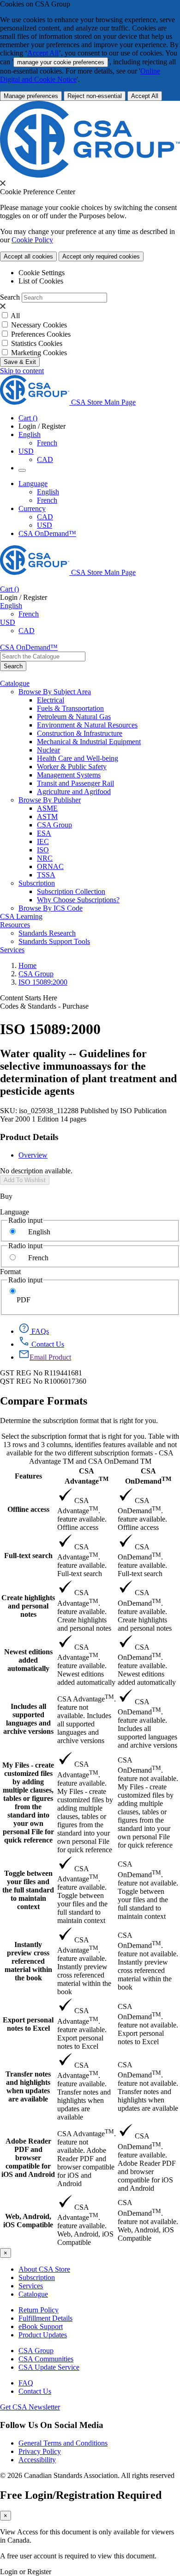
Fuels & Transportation (70, 708)
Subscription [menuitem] (37, 883)
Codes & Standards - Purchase (44, 1006)
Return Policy (39, 2310)
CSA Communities (46, 2359)
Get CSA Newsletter (30, 2407)
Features (28, 1476)
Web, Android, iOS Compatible (28, 2221)
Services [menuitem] (12, 950)
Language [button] (33, 484)
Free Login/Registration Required (81, 2495)
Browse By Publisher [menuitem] (50, 800)
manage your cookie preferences (61, 62)
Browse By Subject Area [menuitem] (55, 692)
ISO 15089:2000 (43, 982)
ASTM (47, 817)
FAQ (26, 2383)
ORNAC (50, 866)
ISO (43, 850)
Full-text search (28, 1556)
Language (15, 1212)
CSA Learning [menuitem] (21, 916)
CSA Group (54, 825)
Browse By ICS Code (51, 908)
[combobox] (43, 656)
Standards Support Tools (54, 941)
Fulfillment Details (45, 2318)
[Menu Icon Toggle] (22, 470)
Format (10, 1272)
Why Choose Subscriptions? (78, 900)
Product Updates (43, 2335)
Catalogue (33, 2294)
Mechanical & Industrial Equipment (89, 742)
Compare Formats (44, 1401)
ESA (44, 833)
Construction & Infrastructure (80, 733)
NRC (45, 858)
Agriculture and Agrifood (74, 792)
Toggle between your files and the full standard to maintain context (28, 1890)
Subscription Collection (71, 891)
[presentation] (3, 183)
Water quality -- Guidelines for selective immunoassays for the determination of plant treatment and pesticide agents (88, 1072)
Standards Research (47, 933)
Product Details (29, 1137)
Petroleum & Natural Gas (74, 717)
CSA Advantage (87, 1476)
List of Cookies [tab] (41, 281)
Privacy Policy (40, 2451)
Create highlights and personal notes (28, 1606)
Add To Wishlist (25, 1180)
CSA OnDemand (148, 1476)
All (15, 316)
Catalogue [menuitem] (15, 683)
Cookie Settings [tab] (42, 273)
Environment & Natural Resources (87, 725)
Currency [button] (32, 508)
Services (31, 2286)
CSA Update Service (49, 2367)
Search (10, 297)
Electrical (51, 700)
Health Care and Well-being (78, 758)
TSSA (46, 875)
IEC (43, 841)
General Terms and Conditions (63, 2443)
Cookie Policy (32, 240)
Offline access (28, 1509)
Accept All (43, 53)
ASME (47, 808)
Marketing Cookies (39, 353)
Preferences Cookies (41, 334)
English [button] (30, 434)
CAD (45, 459)
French (47, 443)
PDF (24, 1300)
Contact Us (35, 2391)
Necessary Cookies (39, 325)
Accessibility (37, 2460)
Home (27, 965)
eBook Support (41, 2326)
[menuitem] (108, 700)
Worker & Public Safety (72, 767)
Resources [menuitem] (15, 925)
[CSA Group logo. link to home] (90, 175)
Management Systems (69, 775)
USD (26, 451)
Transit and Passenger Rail (75, 783)
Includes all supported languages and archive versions (28, 1719)
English (48, 492)
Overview (33, 1155)
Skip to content (22, 371)
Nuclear (48, 750)
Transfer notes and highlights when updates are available (28, 2086)
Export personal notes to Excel (28, 2024)
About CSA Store (44, 2269)
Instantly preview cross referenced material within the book (28, 1961)
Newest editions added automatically (28, 1660)
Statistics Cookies (37, 343)
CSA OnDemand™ (47, 533)
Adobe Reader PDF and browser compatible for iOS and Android (28, 2158)
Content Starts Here (29, 998)
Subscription (37, 2277)
